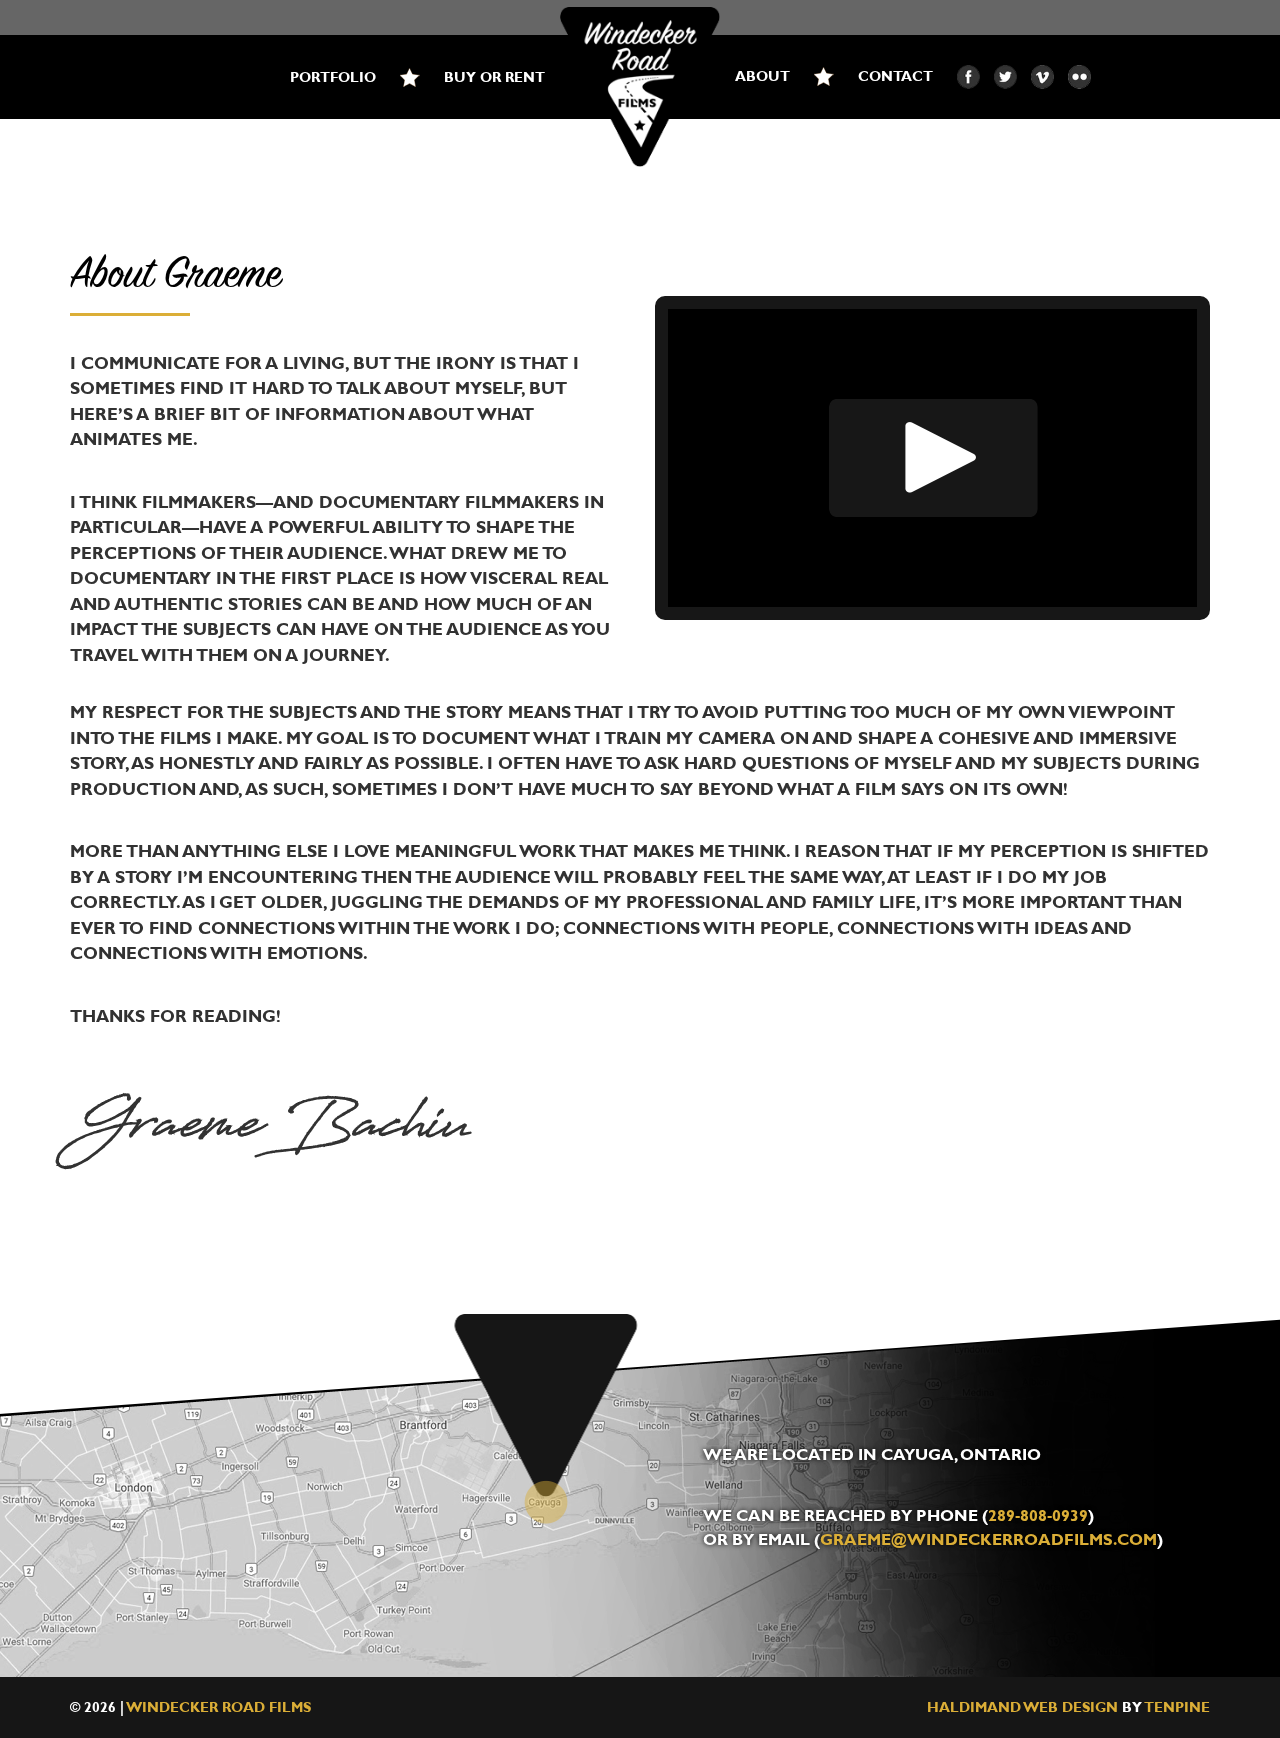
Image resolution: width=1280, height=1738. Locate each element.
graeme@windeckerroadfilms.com (988, 1539)
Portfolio (333, 77)
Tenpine (1177, 1707)
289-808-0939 (1038, 1515)
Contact (895, 76)
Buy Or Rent (494, 77)
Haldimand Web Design (1022, 1707)
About (762, 76)
